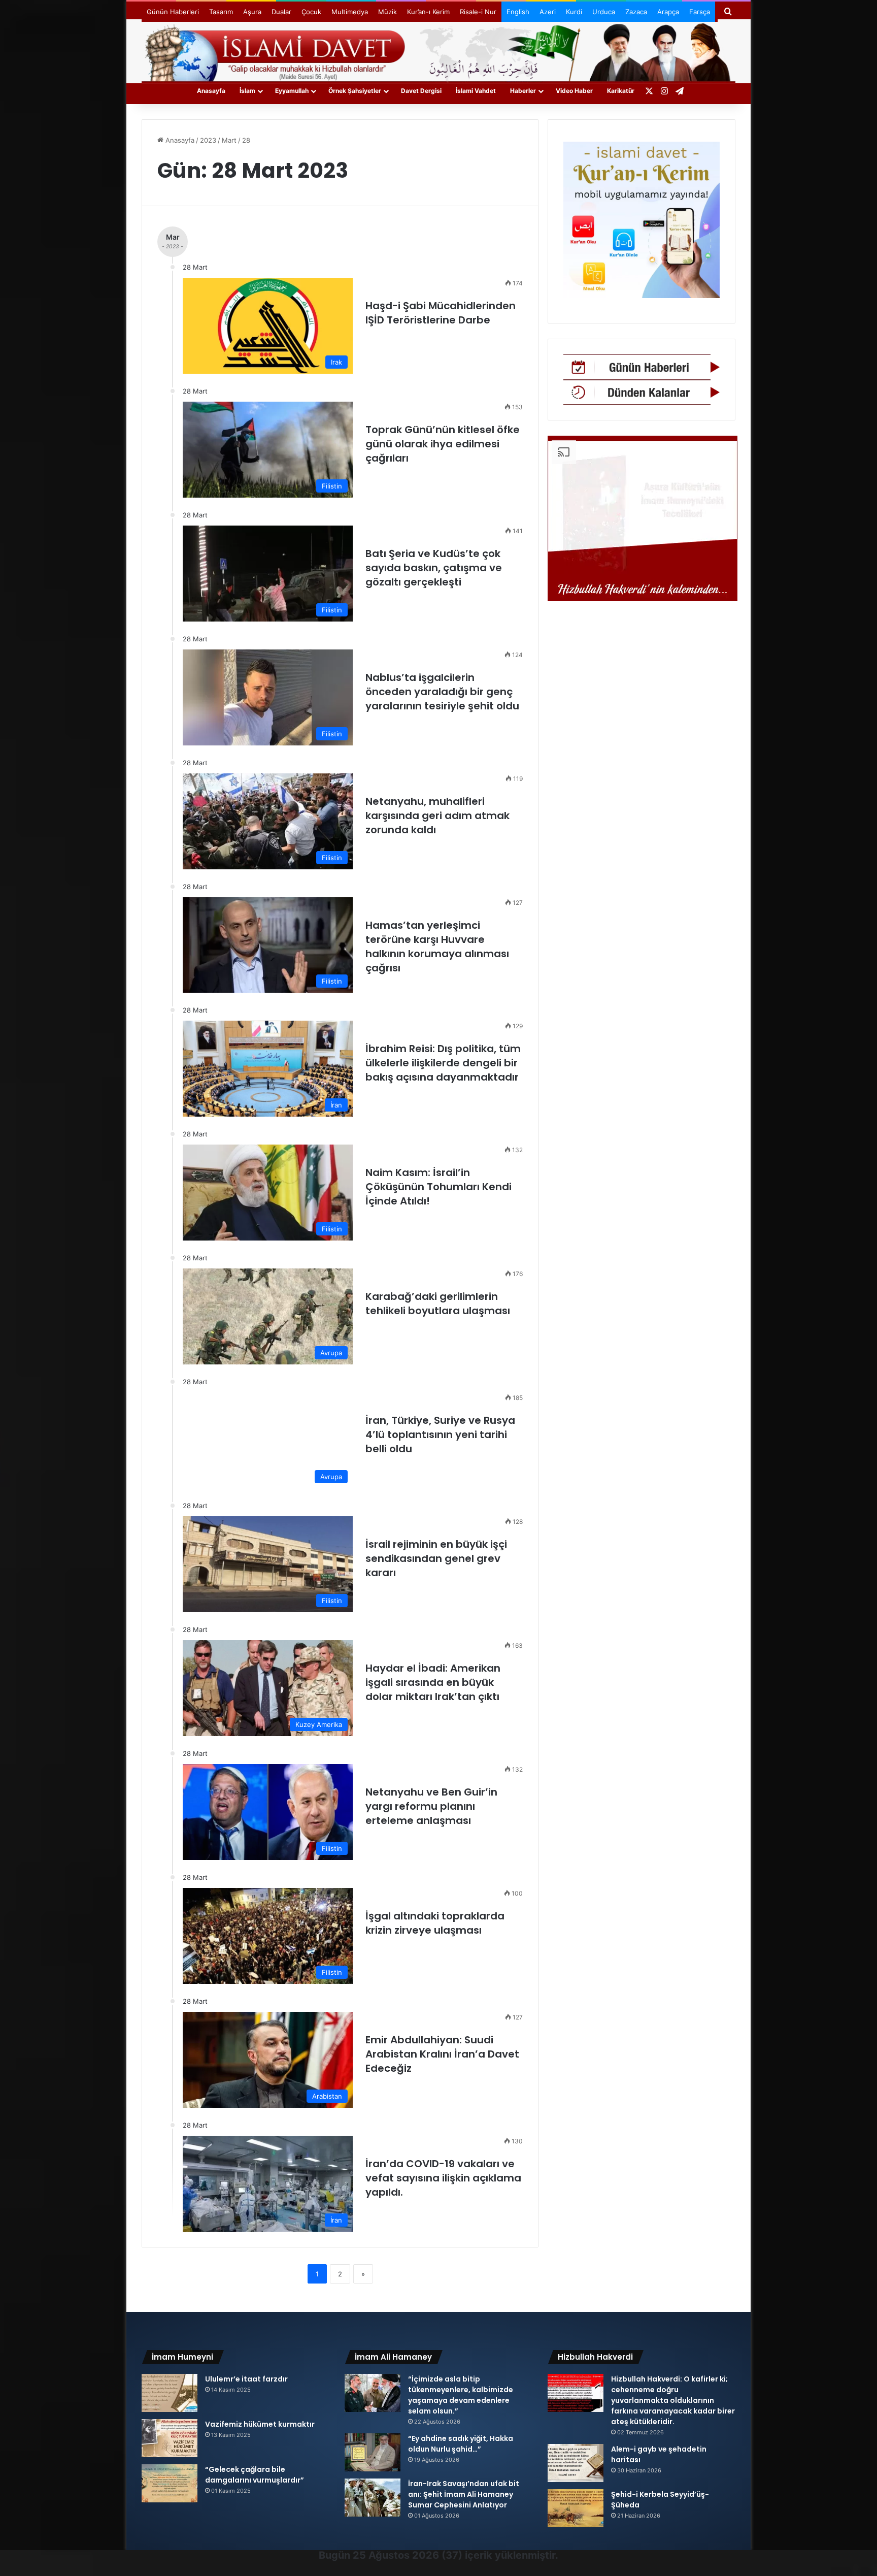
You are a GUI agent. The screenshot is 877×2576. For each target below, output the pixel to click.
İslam (247, 91)
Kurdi (574, 12)
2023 (208, 140)
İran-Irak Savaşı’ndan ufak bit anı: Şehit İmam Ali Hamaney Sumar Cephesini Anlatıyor (464, 2494)
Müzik (387, 12)
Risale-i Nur (478, 12)
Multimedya (350, 12)
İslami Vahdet (476, 91)
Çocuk (311, 12)
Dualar (281, 12)
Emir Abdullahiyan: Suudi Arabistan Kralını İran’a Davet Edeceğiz (442, 2054)
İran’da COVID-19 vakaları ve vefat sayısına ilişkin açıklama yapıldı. (443, 2178)
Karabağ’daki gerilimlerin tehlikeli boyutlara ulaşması (439, 1303)
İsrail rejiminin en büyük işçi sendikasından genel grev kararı (436, 1558)
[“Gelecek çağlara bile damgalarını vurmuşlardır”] (170, 2483)
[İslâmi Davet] (438, 51)
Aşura (252, 12)
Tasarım (221, 12)
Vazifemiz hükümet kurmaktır (260, 2424)
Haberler (523, 91)
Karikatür (621, 91)
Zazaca (636, 12)
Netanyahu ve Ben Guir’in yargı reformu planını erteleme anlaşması (431, 1806)
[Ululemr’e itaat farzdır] (170, 2393)
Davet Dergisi (421, 91)
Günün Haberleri (173, 12)
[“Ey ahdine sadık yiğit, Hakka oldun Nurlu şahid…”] (373, 2452)
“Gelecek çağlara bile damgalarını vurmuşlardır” (255, 2475)
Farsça (700, 12)
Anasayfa (211, 91)
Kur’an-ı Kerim (428, 12)
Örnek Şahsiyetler (355, 91)
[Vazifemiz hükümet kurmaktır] (170, 2438)
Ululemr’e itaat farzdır (246, 2379)
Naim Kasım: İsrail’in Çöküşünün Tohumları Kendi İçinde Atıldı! (438, 1187)
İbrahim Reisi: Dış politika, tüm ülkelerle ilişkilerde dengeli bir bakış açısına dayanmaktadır (443, 1063)
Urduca (604, 12)
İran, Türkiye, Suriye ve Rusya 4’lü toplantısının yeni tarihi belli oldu (440, 1434)
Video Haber (574, 91)
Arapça (668, 12)
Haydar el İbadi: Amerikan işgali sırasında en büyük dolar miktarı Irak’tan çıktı (433, 1682)
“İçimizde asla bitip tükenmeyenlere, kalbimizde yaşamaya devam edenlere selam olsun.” (461, 2395)
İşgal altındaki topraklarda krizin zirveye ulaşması (435, 1923)
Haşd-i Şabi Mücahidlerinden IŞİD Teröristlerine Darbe (441, 313)
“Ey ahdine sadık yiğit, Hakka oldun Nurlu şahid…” (461, 2444)
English (518, 12)
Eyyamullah (292, 91)
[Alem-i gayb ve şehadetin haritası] (576, 2463)
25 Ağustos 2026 (396, 2555)
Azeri (548, 12)
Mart (229, 140)
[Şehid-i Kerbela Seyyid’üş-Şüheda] (576, 2508)
